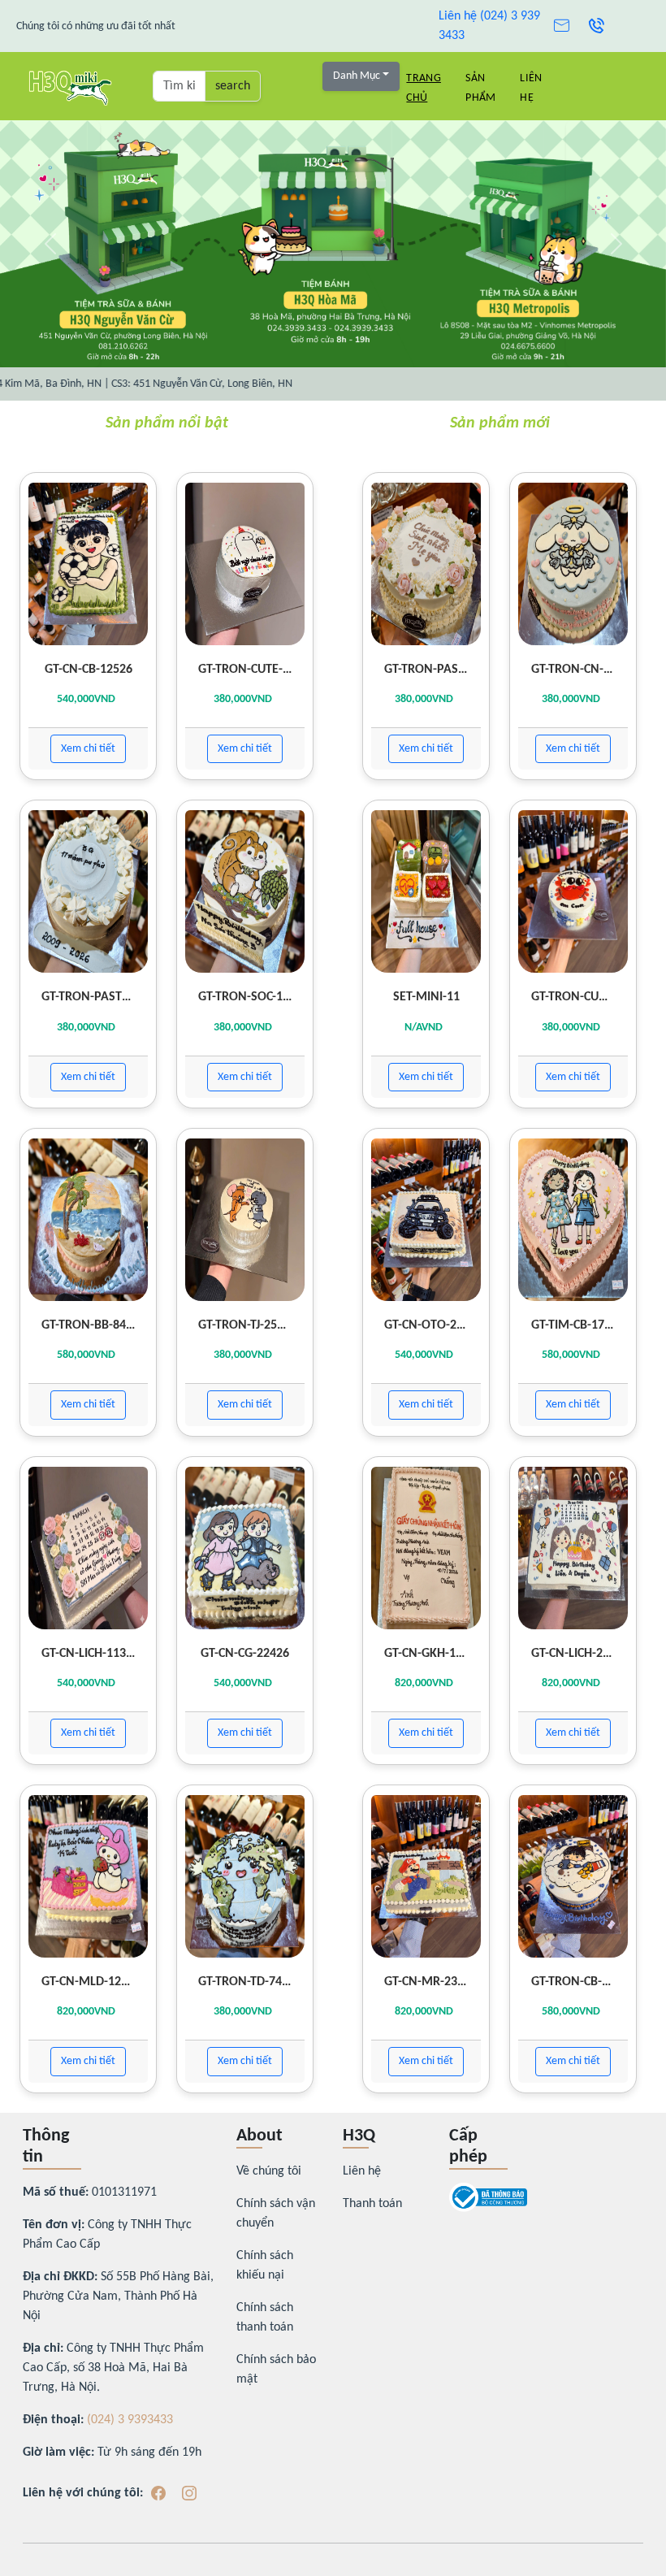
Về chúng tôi (269, 2171)
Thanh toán (372, 2204)
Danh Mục (357, 76)
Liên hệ (362, 2171)
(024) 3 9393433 (130, 2420)
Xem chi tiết (88, 749)
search (233, 86)
